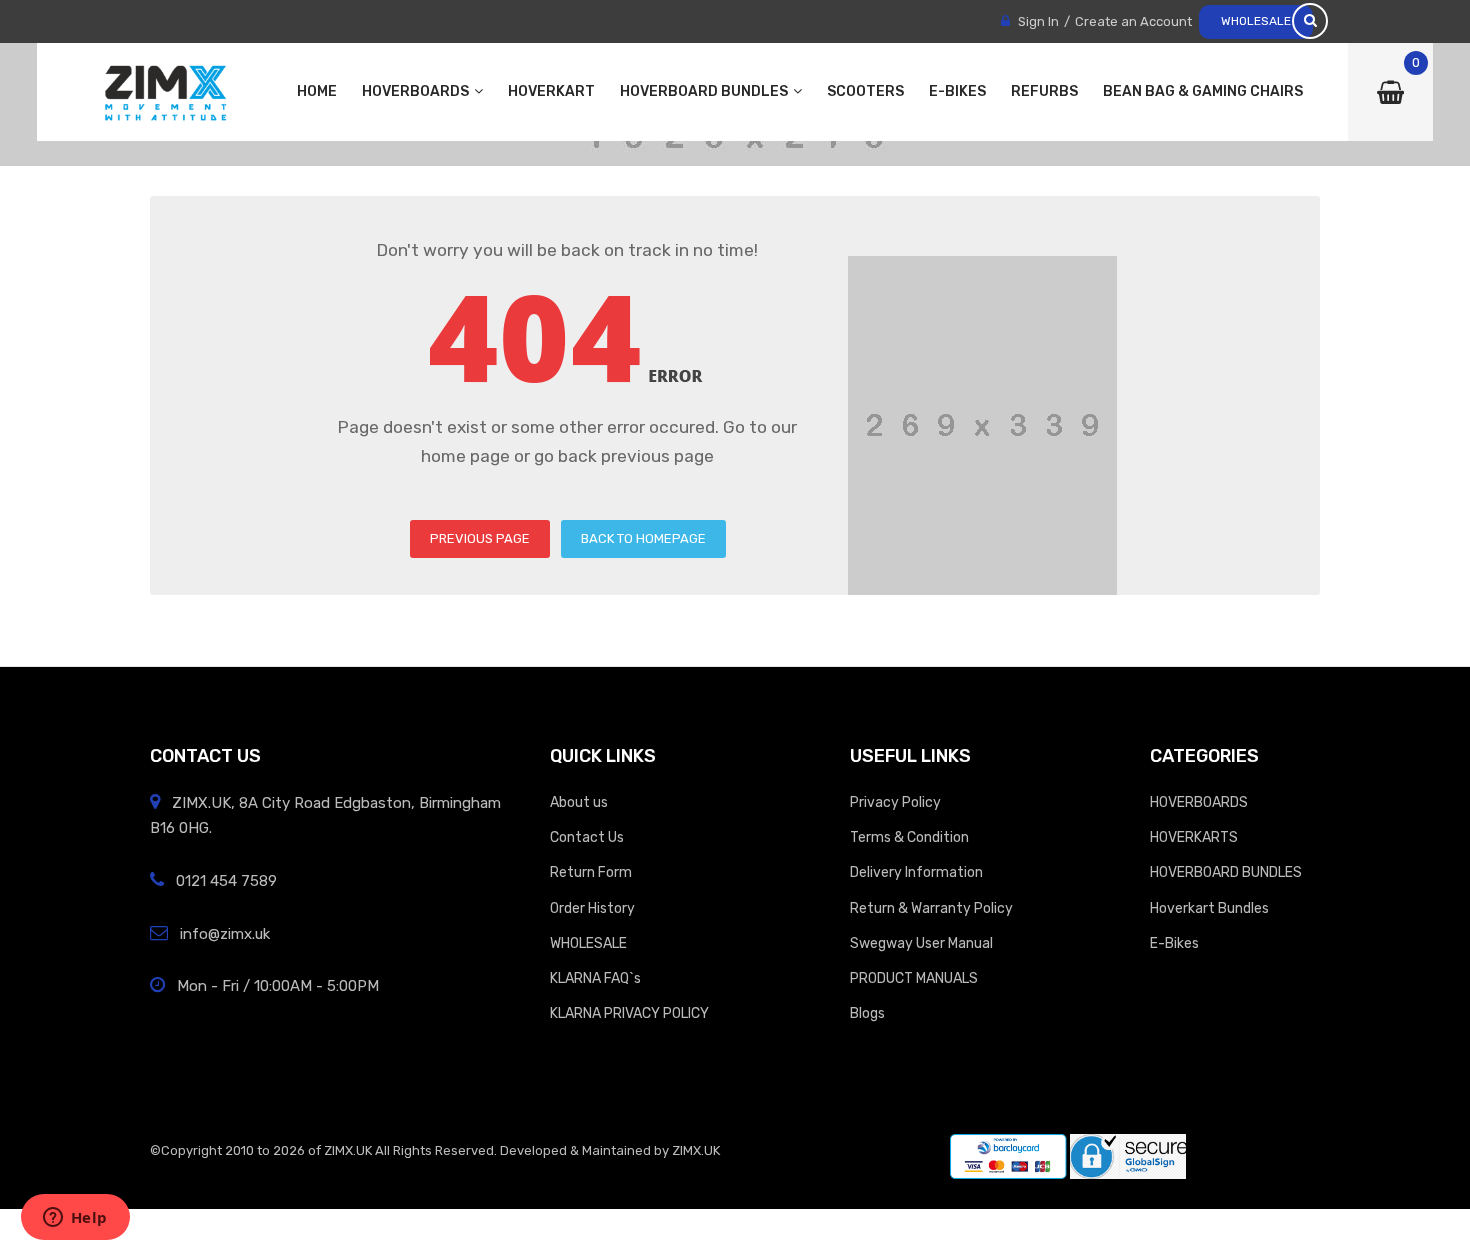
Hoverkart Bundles (1209, 908)
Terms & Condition (909, 837)
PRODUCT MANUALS (914, 978)
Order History (592, 908)
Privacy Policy (895, 802)
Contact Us (587, 837)
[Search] (1310, 21)
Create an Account (1133, 21)
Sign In (1038, 21)
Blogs (867, 1013)
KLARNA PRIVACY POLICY (629, 1013)
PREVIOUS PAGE (480, 538)
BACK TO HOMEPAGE (643, 538)
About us (579, 802)
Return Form (591, 872)
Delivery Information (916, 872)
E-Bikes (1174, 943)
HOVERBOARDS (1199, 802)
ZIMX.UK (348, 1150)
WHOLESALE (1256, 21)
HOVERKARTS (1194, 837)
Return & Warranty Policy (931, 908)
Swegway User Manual (921, 943)
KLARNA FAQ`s (595, 978)
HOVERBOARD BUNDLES (1226, 872)
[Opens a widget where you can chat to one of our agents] (75, 1219)
